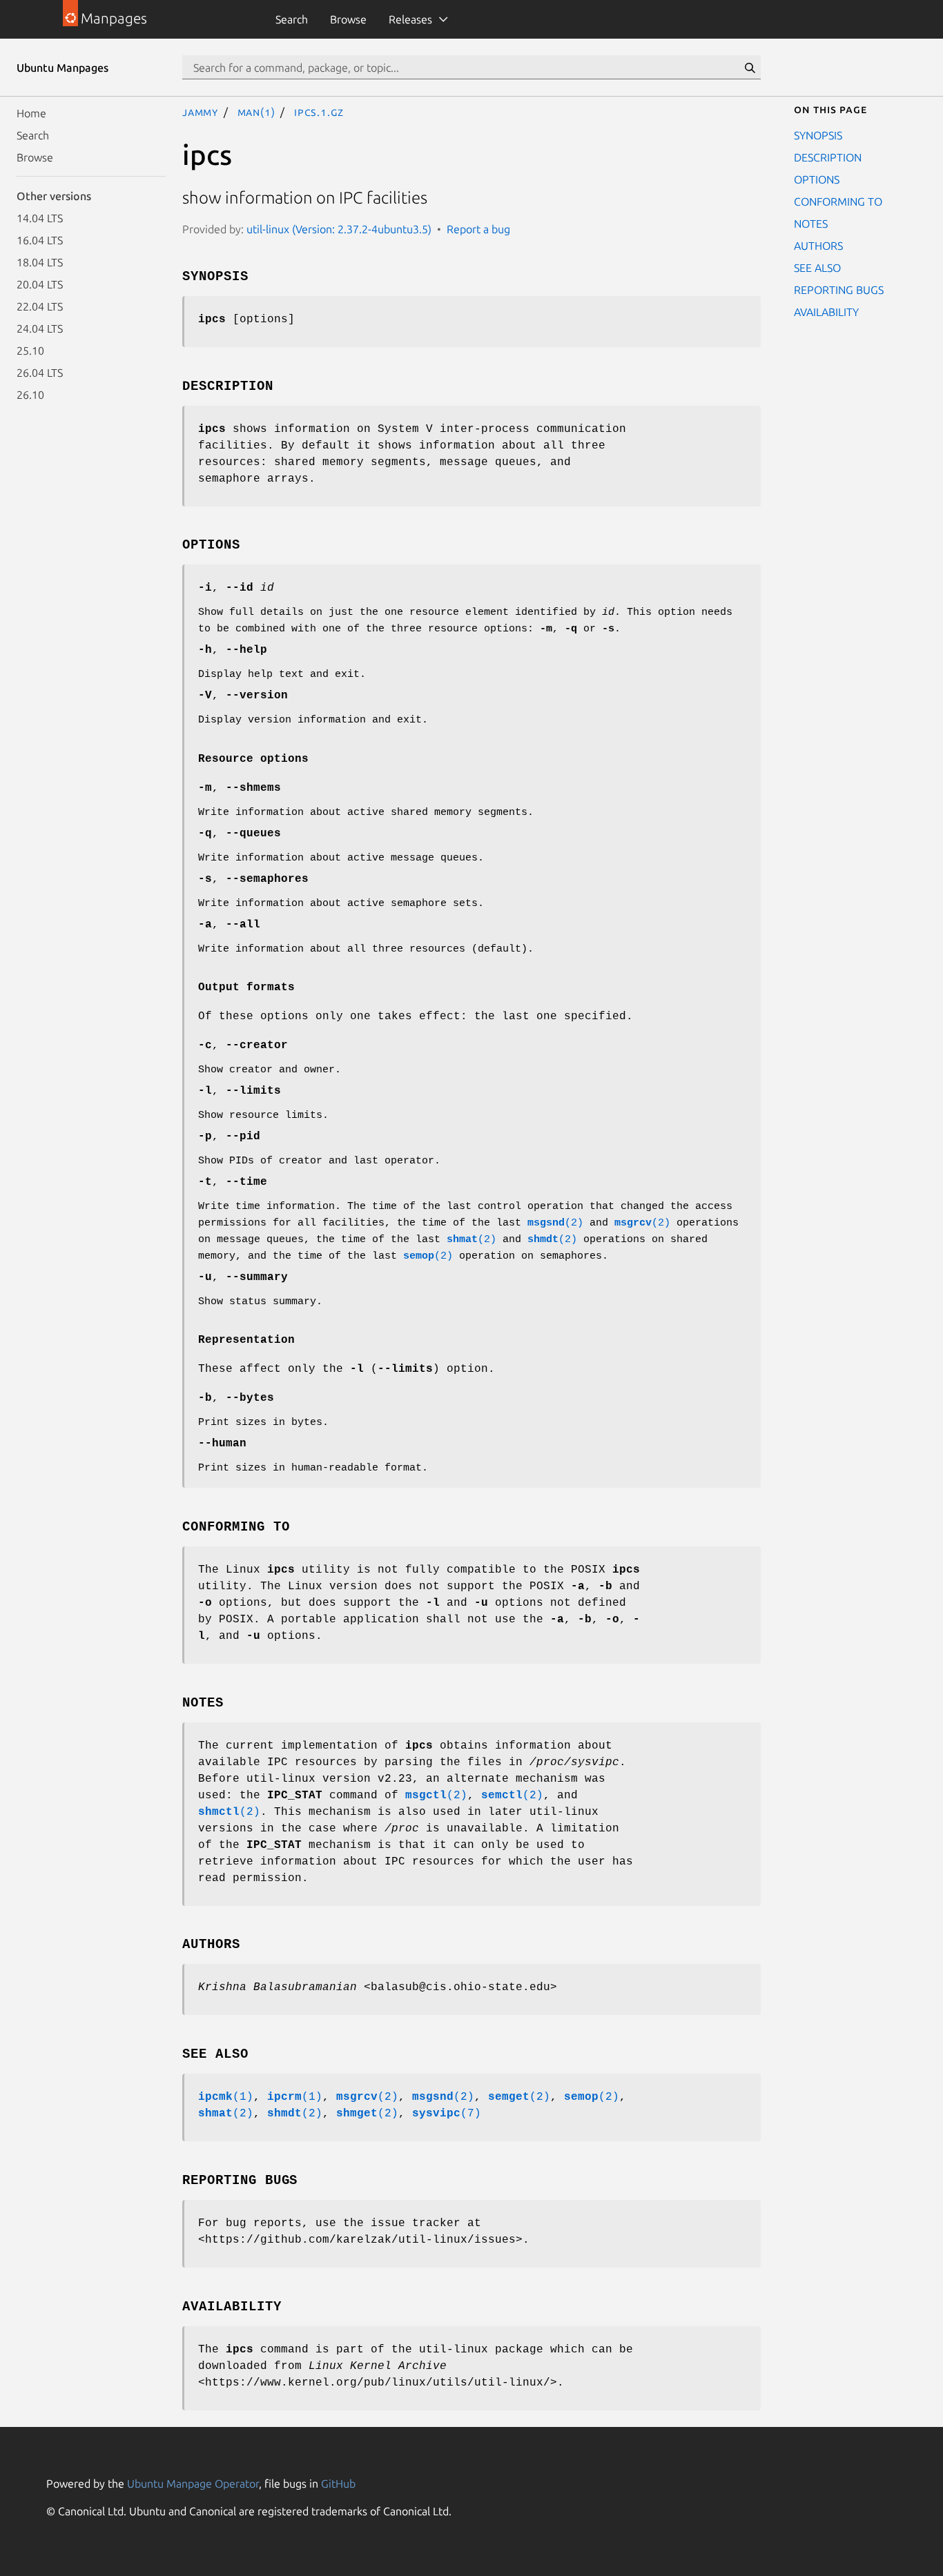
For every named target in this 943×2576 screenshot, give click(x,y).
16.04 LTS (40, 240)
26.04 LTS (40, 373)
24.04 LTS (40, 328)
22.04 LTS (40, 306)
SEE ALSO (817, 268)
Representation (246, 1340)
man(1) (256, 112)
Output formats (246, 987)
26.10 (30, 395)
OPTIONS (817, 179)
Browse (348, 19)
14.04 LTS (40, 218)
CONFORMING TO (838, 201)
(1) (226, 2097)
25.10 (30, 351)
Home (31, 113)
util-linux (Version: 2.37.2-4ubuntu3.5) (339, 229)
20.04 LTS (40, 284)
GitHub (338, 2484)
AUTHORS (818, 246)
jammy (200, 112)
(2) (555, 1223)
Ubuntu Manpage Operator (193, 2484)
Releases (410, 19)
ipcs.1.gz (319, 112)
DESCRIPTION (828, 157)
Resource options (253, 759)
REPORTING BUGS (839, 290)
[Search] (750, 68)
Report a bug (478, 229)
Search (292, 19)
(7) (447, 2114)
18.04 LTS (40, 262)
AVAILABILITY (826, 312)
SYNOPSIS (818, 135)
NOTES (811, 224)
